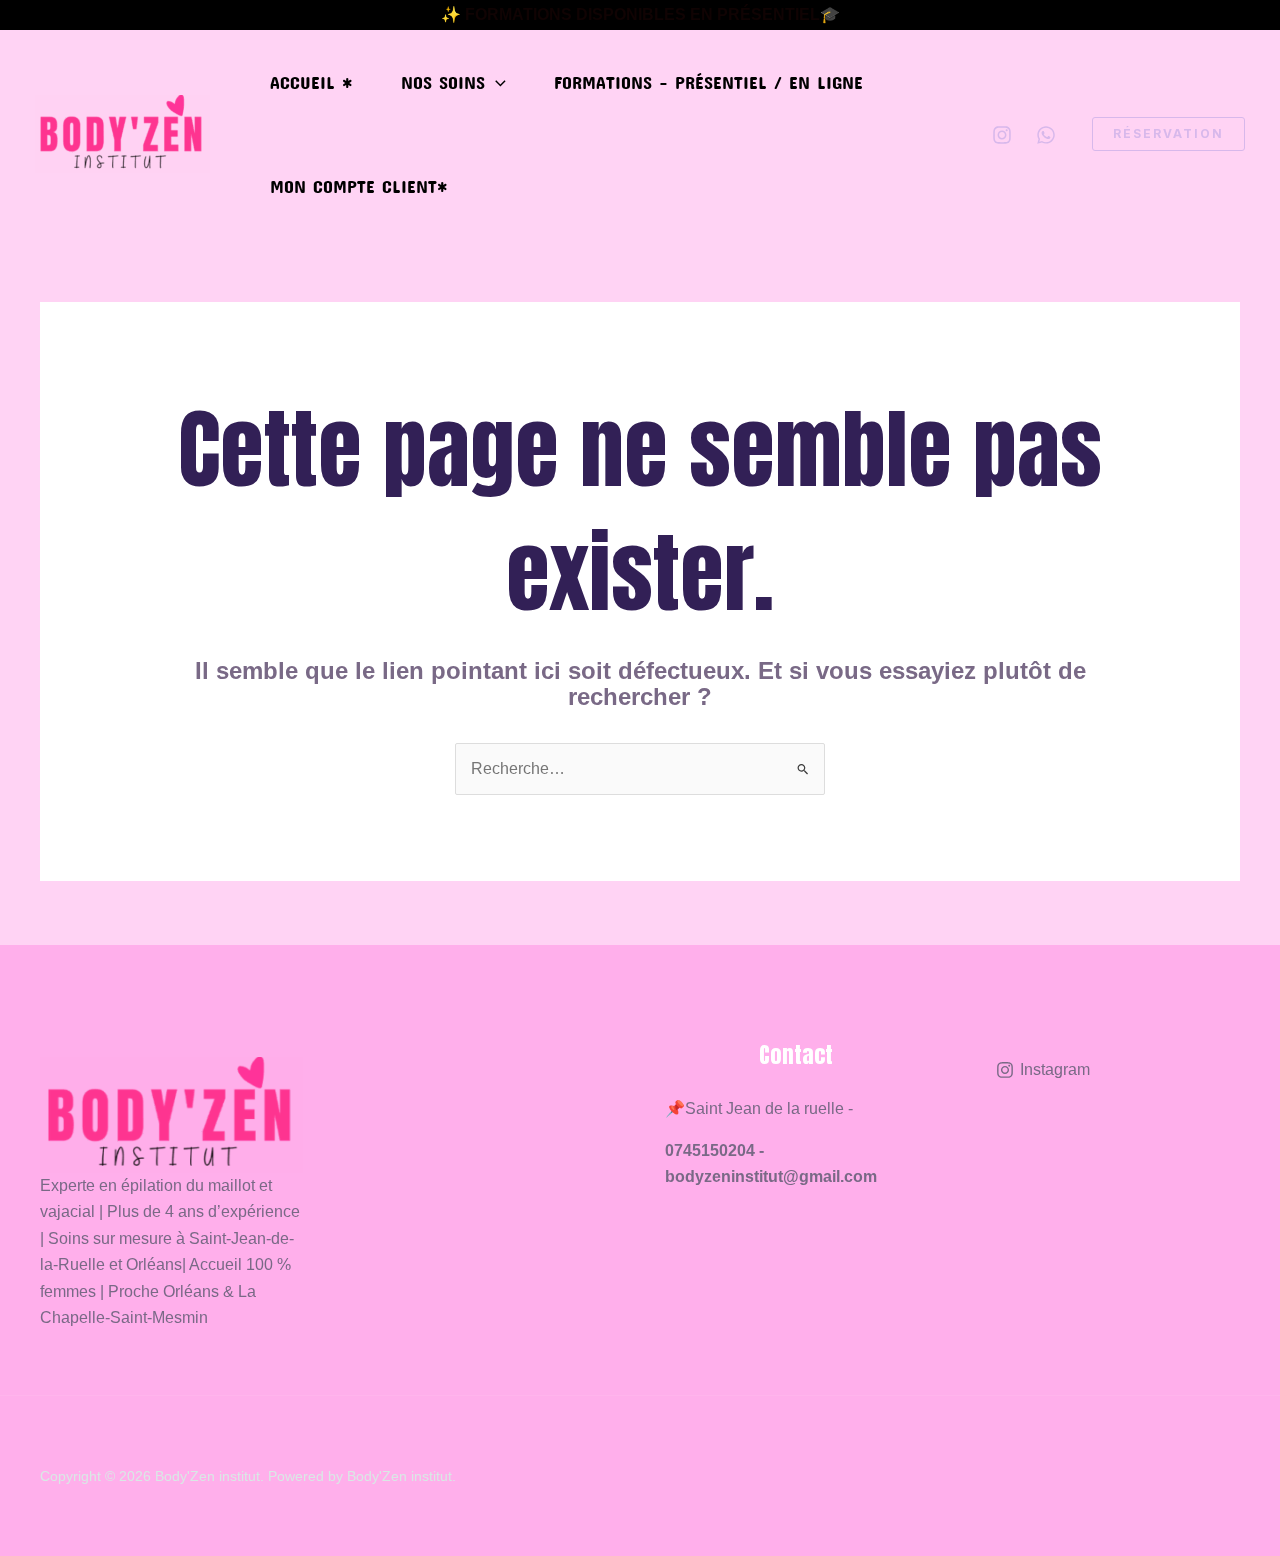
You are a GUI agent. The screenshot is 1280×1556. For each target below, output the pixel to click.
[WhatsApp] (1046, 135)
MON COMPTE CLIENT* (359, 186)
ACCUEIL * (311, 82)
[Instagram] (1002, 135)
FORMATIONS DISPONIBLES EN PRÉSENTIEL (642, 14)
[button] (495, 82)
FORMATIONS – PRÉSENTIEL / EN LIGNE (708, 82)
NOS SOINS (443, 82)
